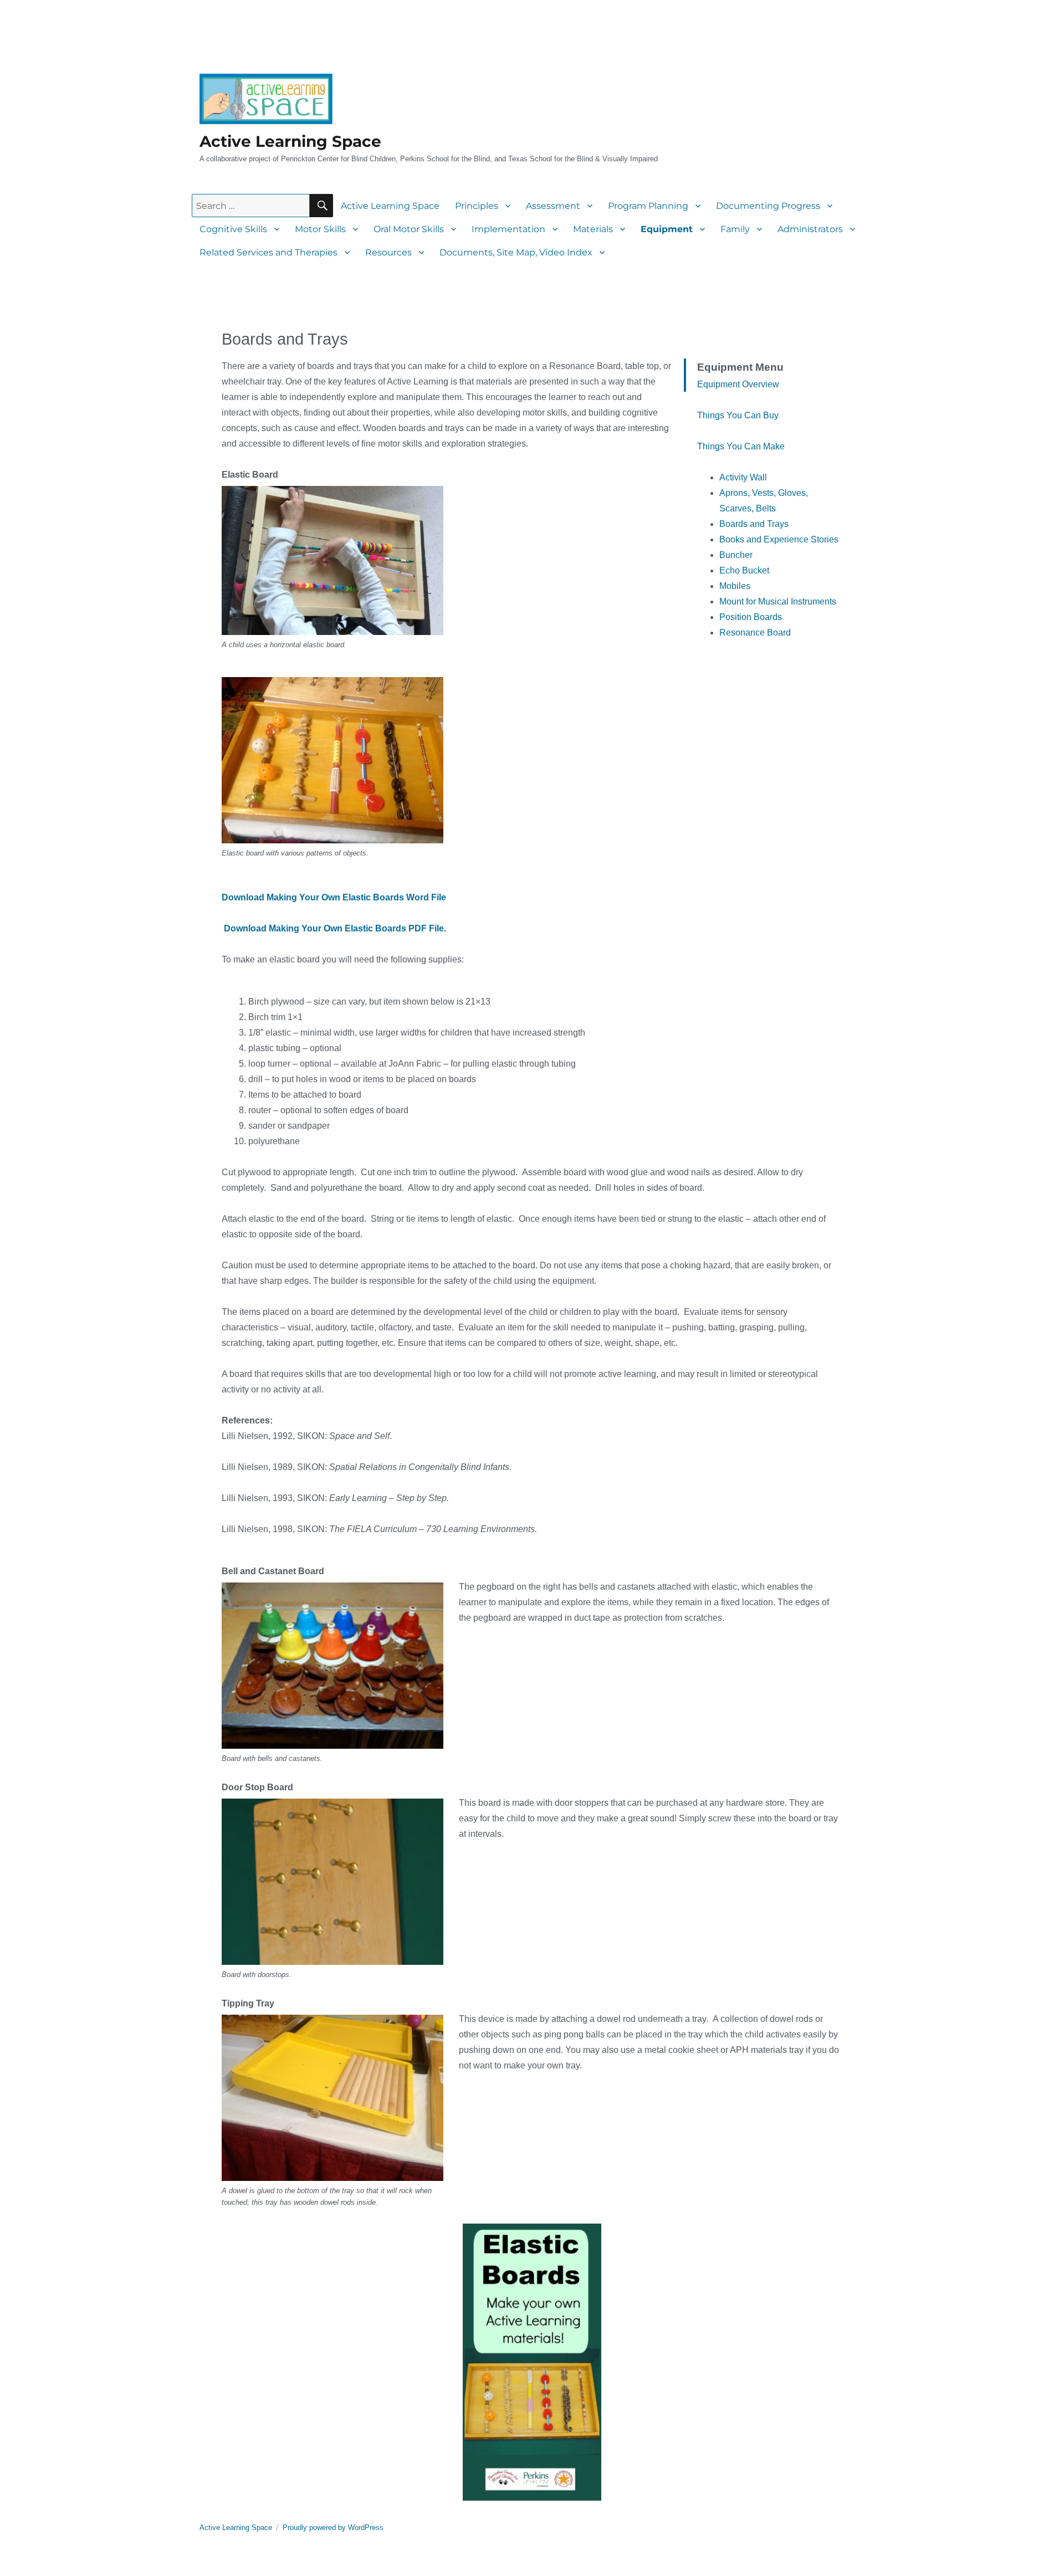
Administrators (810, 229)
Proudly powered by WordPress (333, 2528)
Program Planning (648, 206)
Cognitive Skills (233, 229)
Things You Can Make (741, 446)
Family (735, 229)
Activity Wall (743, 477)
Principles (477, 206)
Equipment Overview (738, 384)
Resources (388, 252)
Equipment (667, 229)
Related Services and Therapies (268, 252)
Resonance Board (755, 633)
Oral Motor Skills (409, 229)
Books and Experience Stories (779, 539)
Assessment (553, 206)
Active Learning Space (290, 141)
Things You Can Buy (738, 415)
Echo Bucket (744, 570)
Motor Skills (320, 229)
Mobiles (735, 586)
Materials (593, 229)
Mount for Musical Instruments (778, 601)
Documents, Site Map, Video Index (516, 252)
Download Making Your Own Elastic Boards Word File (334, 897)
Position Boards (751, 617)
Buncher (736, 555)
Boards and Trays (754, 524)
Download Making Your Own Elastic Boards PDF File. (335, 928)
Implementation (508, 229)
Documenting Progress (768, 206)
